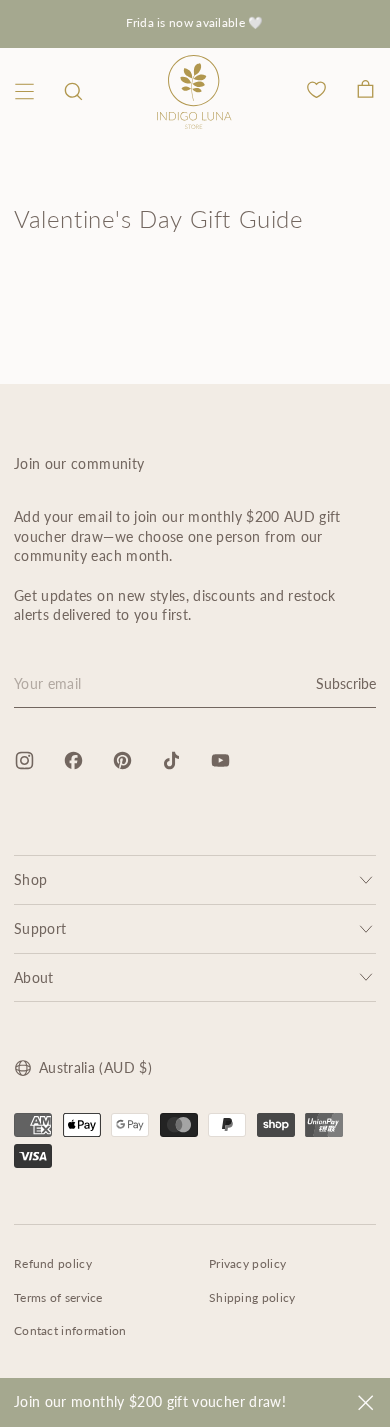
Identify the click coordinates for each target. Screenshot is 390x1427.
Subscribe (346, 683)
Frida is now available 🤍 (194, 22)
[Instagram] (24, 760)
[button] (73, 91)
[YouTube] (220, 760)
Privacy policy (247, 1263)
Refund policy (53, 1263)
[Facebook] (73, 760)
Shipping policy (252, 1297)
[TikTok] (171, 760)
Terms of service (58, 1297)
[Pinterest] (122, 760)
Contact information (70, 1330)
